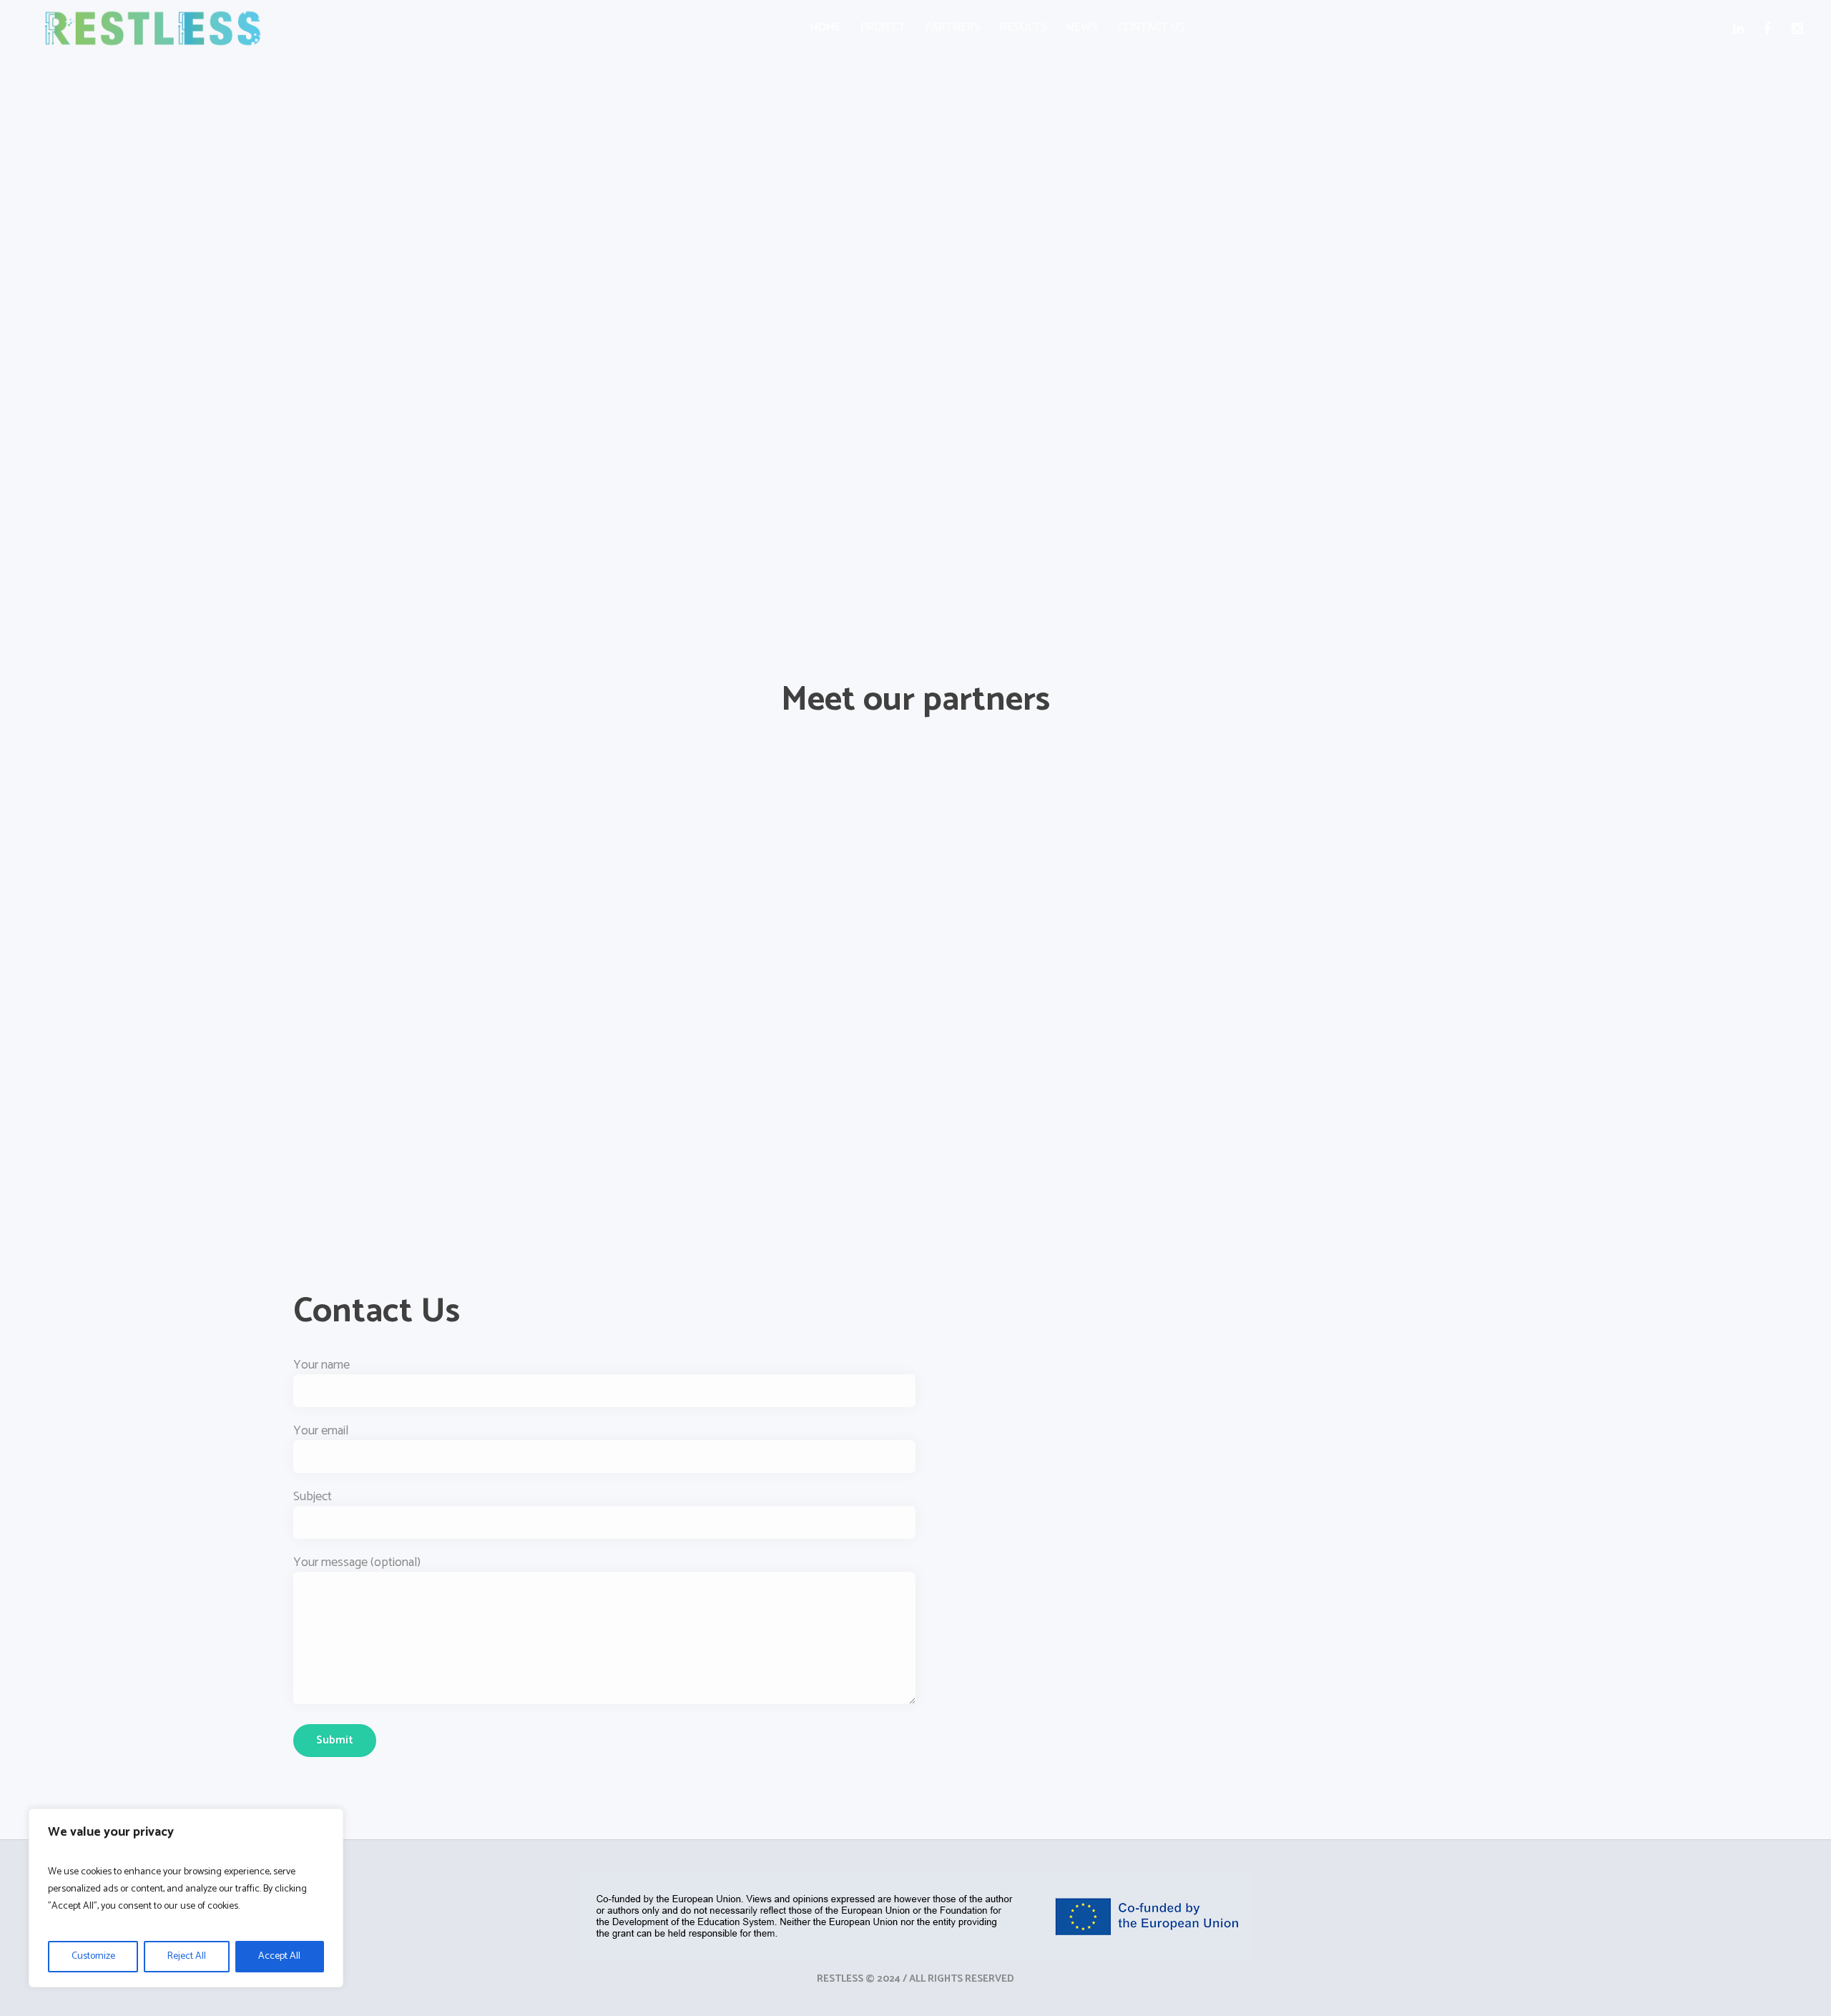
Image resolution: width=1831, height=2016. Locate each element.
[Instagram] (1800, 29)
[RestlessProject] (915, 1917)
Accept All (279, 1956)
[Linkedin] (1741, 29)
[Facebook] (1771, 29)
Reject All (187, 1956)
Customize (93, 1956)
